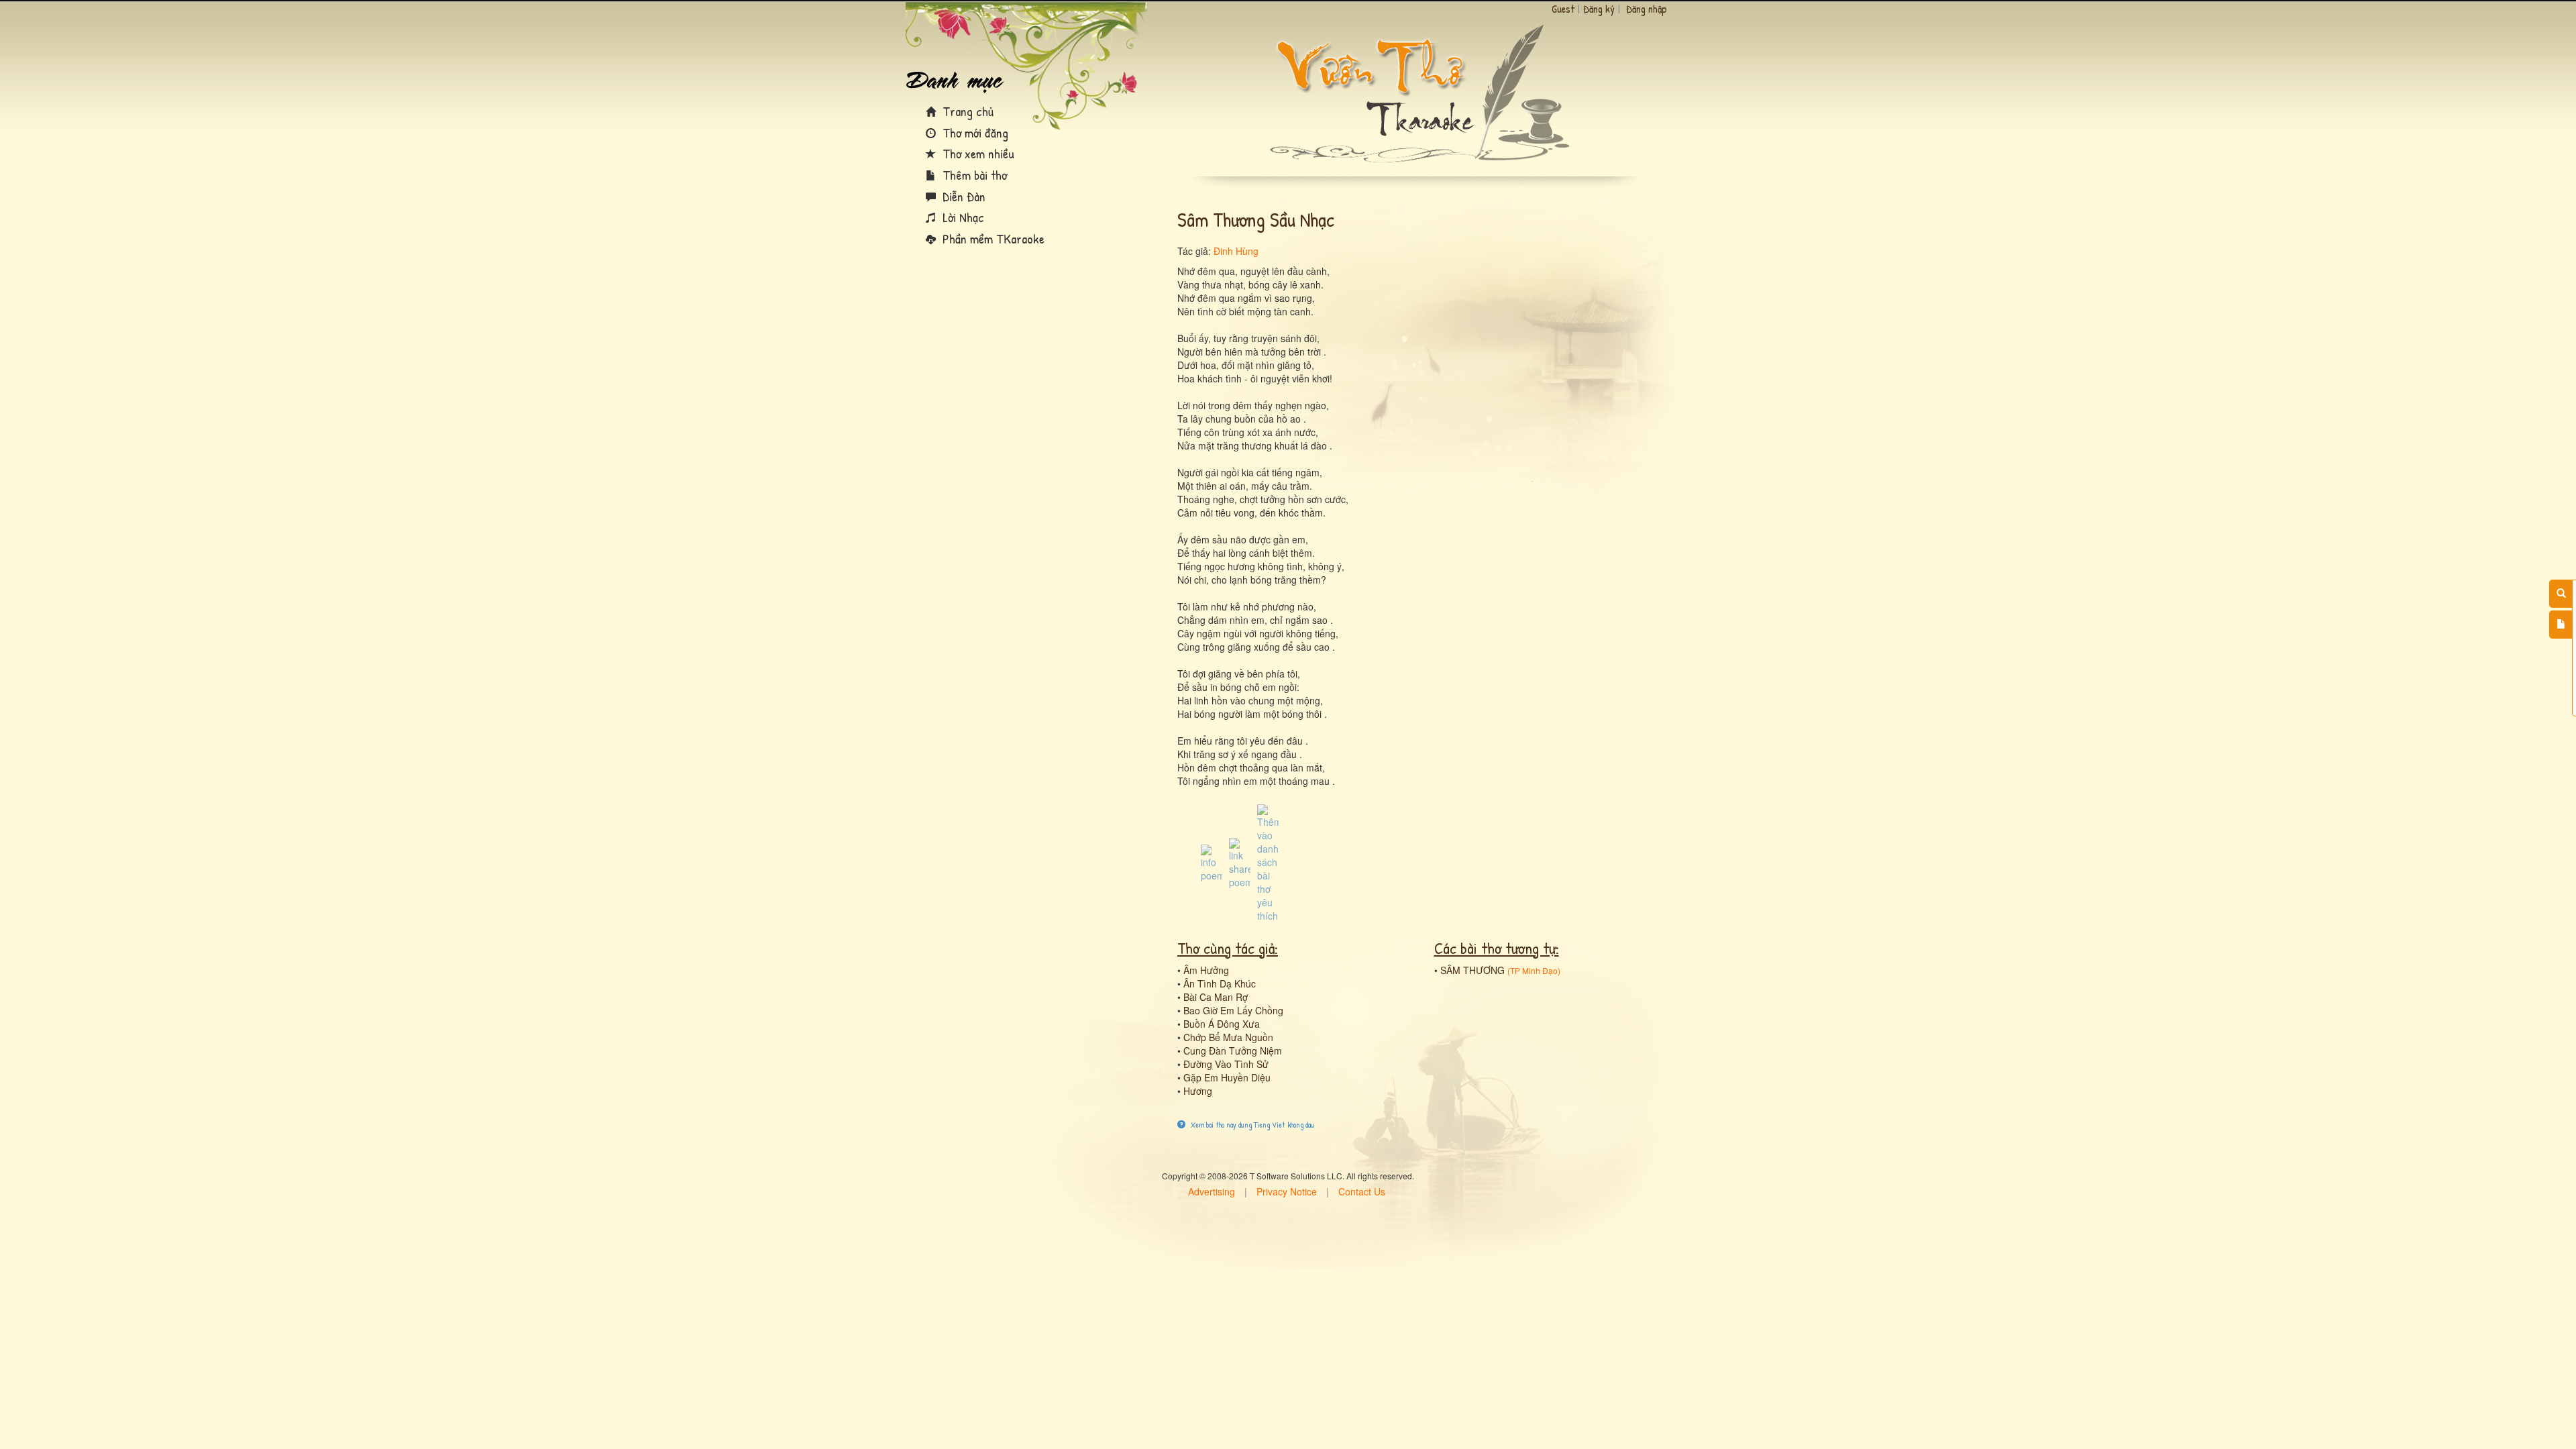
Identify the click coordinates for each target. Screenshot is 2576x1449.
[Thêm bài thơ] (2561, 625)
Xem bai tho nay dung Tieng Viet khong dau (1251, 1125)
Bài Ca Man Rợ (1216, 997)
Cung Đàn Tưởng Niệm (1233, 1051)
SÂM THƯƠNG (1472, 970)
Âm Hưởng (1206, 970)
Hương (1198, 1091)
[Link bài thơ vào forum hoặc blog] (1240, 862)
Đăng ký (1599, 9)
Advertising (1212, 1191)
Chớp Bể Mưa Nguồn (1228, 1037)
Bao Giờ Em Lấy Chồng (1233, 1010)
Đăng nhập (1647, 9)
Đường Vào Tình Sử (1226, 1064)
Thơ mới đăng (974, 132)
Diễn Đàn (962, 196)
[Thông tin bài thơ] (1212, 862)
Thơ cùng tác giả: (1228, 948)
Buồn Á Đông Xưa (1222, 1024)
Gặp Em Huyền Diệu (1227, 1077)
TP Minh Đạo (1534, 970)
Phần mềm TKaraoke (992, 238)
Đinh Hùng (1236, 251)
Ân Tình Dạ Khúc (1220, 983)
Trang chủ (966, 111)
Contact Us (1362, 1191)
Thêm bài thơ (973, 175)
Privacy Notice (1287, 1191)
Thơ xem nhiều (977, 153)
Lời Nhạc (962, 217)
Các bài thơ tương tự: (1497, 948)
